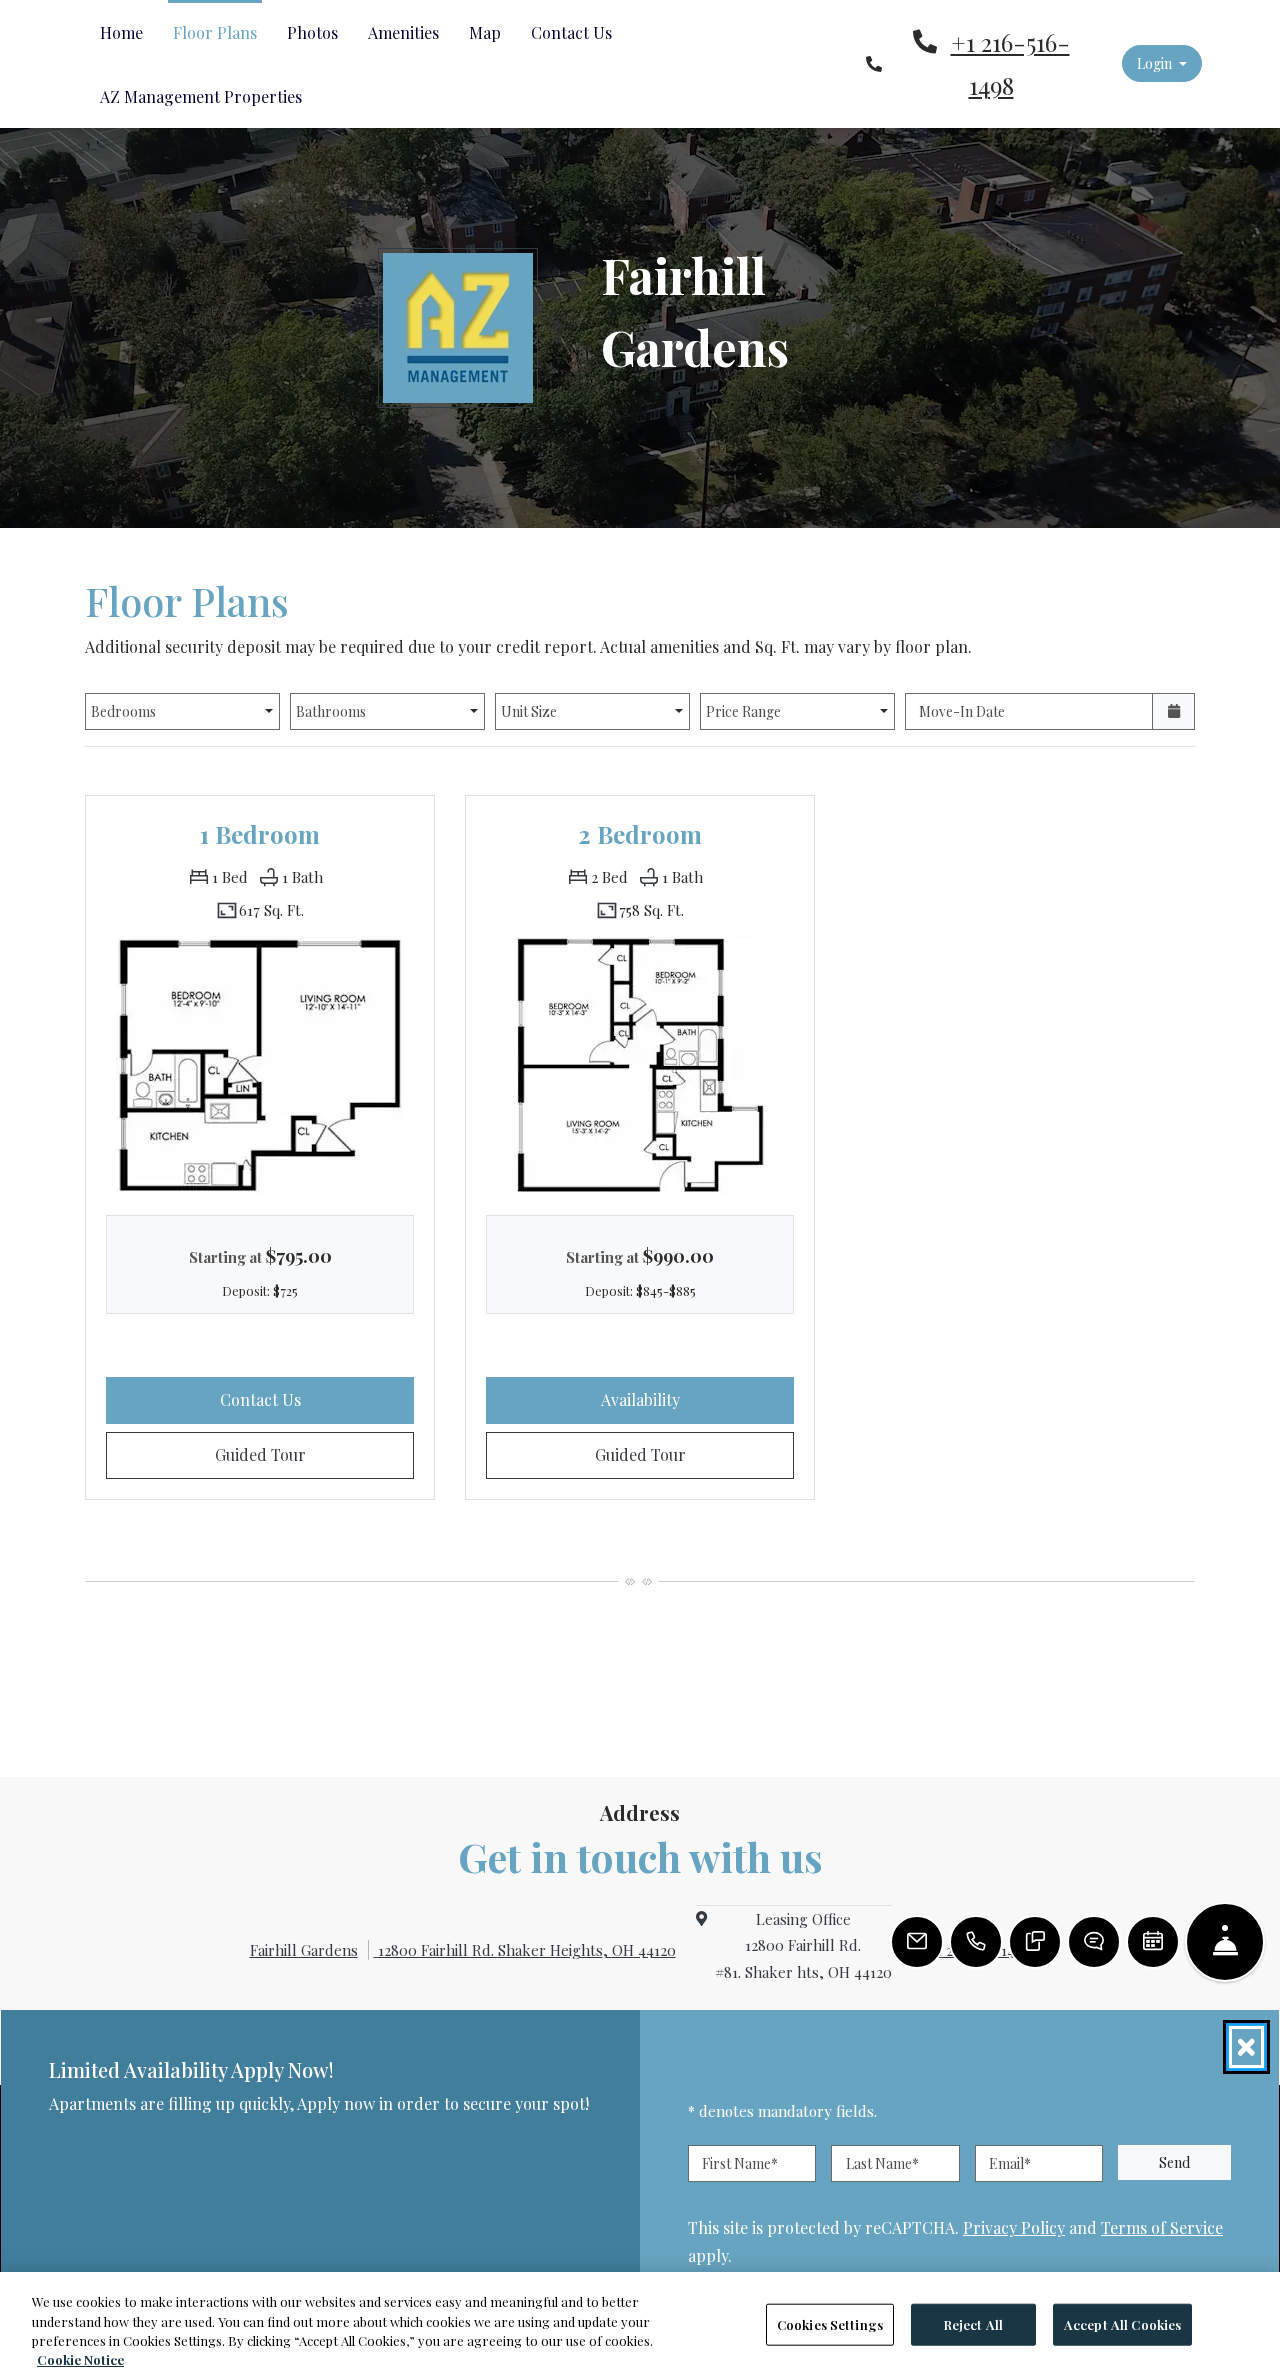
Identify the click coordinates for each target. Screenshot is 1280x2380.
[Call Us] (976, 1942)
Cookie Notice (80, 2359)
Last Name (882, 2163)
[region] (640, 2326)
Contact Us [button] (317, 1399)
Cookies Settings (830, 2324)
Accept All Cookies (1122, 2324)
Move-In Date (962, 711)
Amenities (403, 32)
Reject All (973, 2324)
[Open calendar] (1173, 711)
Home (121, 32)
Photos (312, 32)
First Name (740, 2163)
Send (1174, 2162)
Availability (695, 1399)
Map (485, 32)
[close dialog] (1246, 2047)
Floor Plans (215, 32)
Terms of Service (1162, 2227)
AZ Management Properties (201, 96)
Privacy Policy (1014, 2227)
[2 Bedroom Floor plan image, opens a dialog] (640, 1065)
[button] (1162, 63)
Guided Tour (314, 1454)
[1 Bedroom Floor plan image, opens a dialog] (260, 1065)
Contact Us (571, 32)
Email (1010, 2163)
